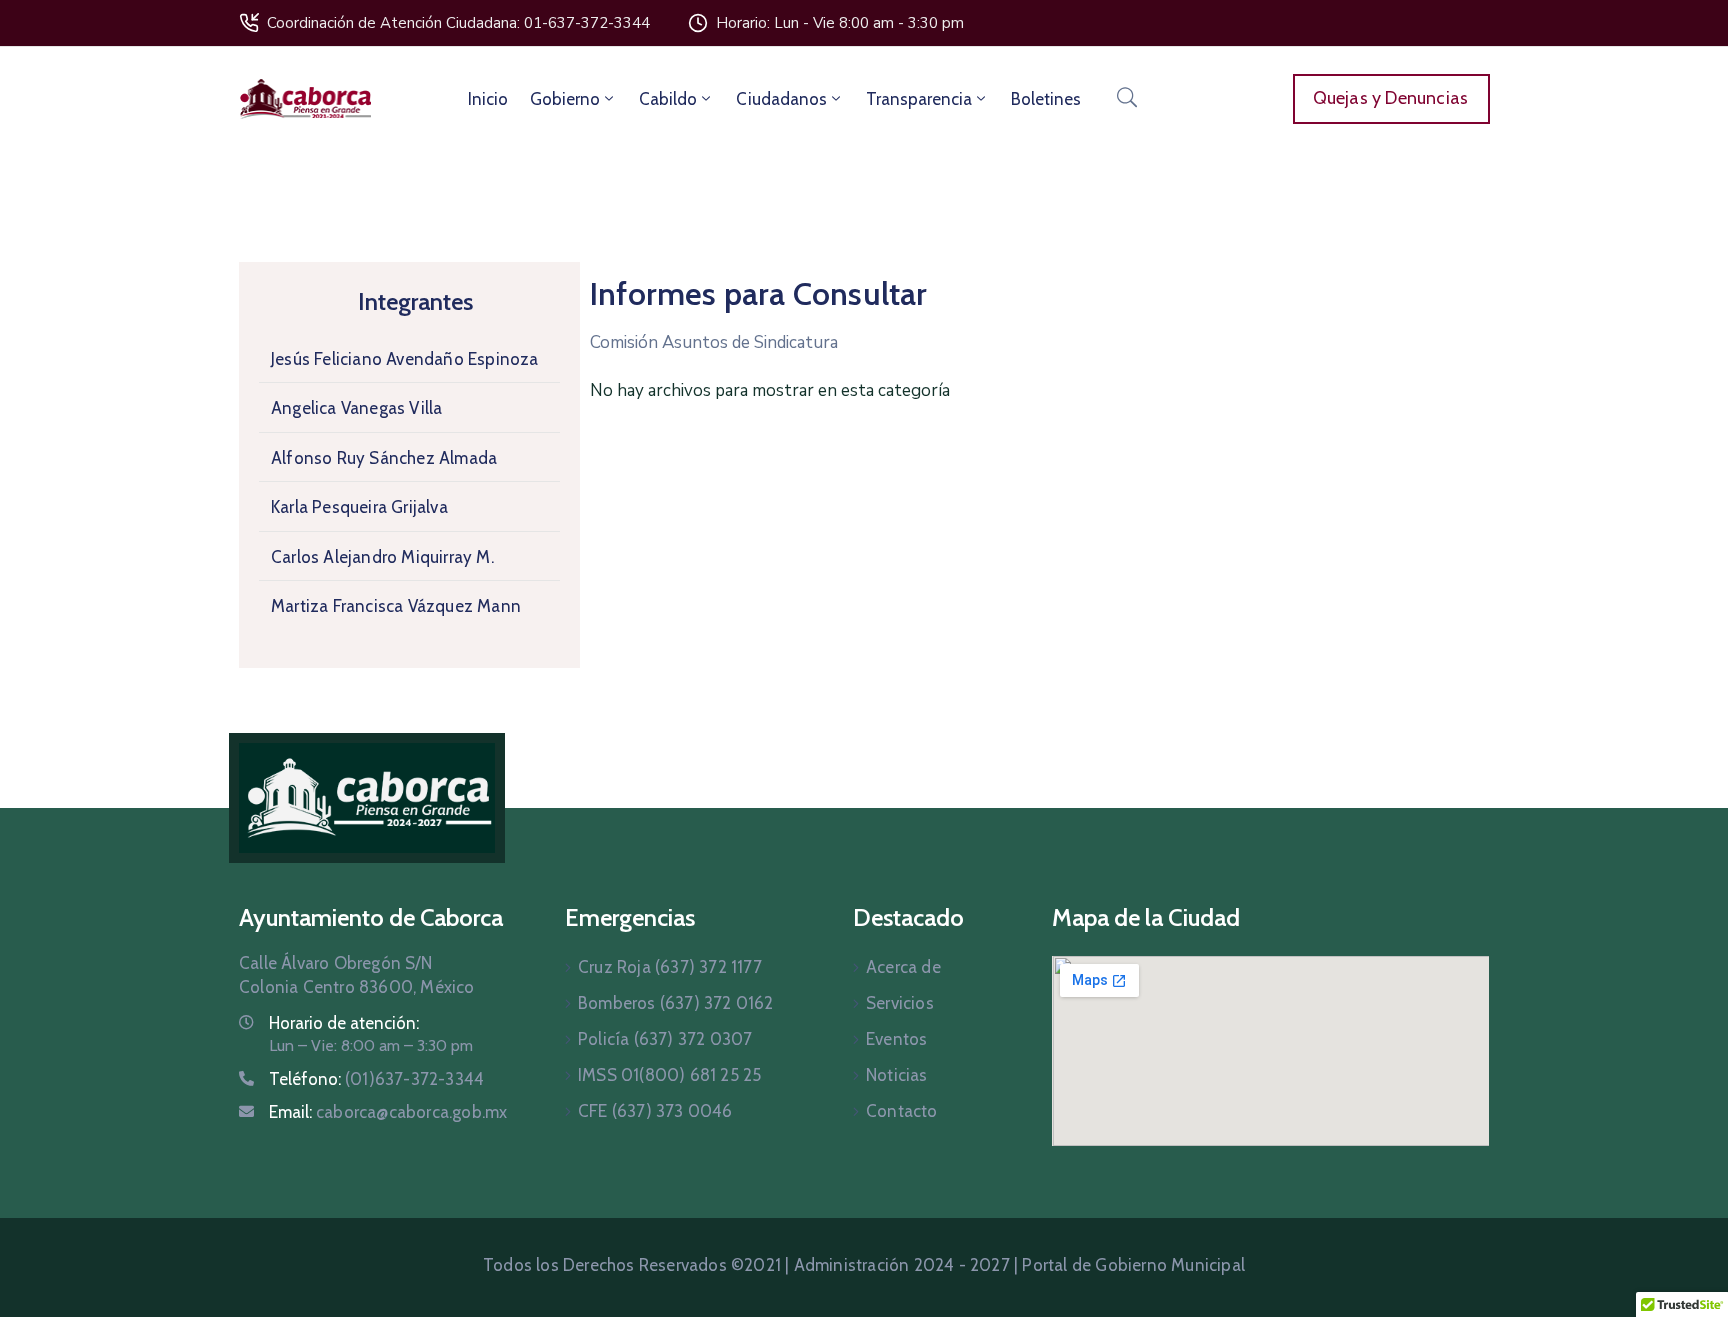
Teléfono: (376, 1079)
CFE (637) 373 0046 (655, 1111)
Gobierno (565, 99)
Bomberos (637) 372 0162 (676, 1003)
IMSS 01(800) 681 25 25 (669, 1075)
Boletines (1046, 99)
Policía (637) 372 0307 (665, 1039)
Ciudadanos (781, 99)
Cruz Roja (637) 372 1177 (670, 967)
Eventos (896, 1039)
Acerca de (903, 967)
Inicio (488, 99)
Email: (388, 1112)
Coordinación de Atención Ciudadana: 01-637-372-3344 (458, 23)
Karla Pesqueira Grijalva (359, 507)
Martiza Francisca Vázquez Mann (396, 606)
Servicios (900, 1003)
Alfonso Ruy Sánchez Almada (384, 458)
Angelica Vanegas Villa (356, 408)
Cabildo (668, 99)
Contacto (902, 1111)
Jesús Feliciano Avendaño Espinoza (405, 359)
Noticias (897, 1075)
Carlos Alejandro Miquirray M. (382, 557)
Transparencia (919, 99)
